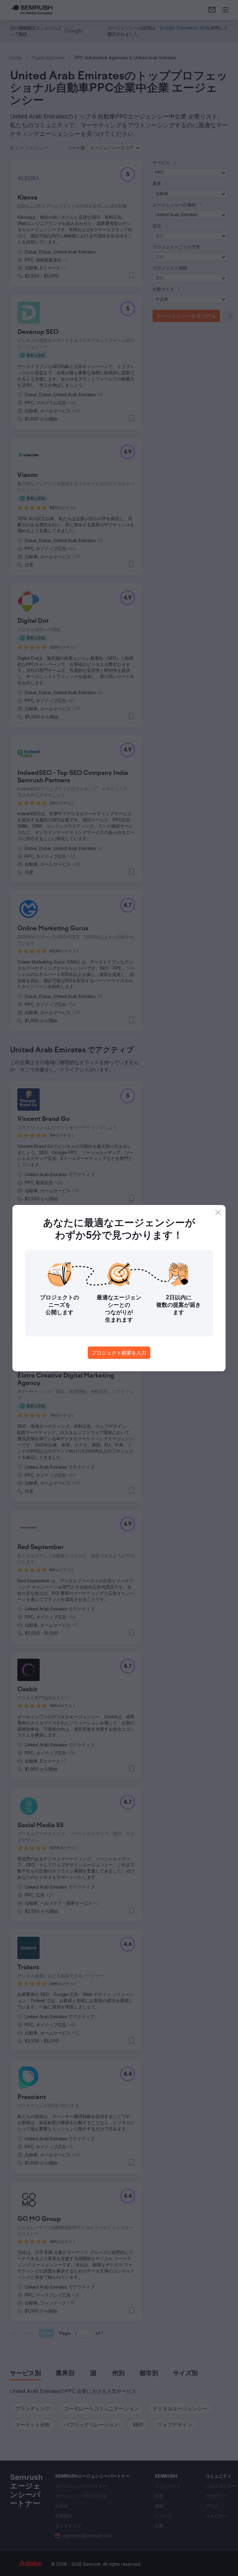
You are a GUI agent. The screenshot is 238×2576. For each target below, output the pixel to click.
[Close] (218, 1212)
